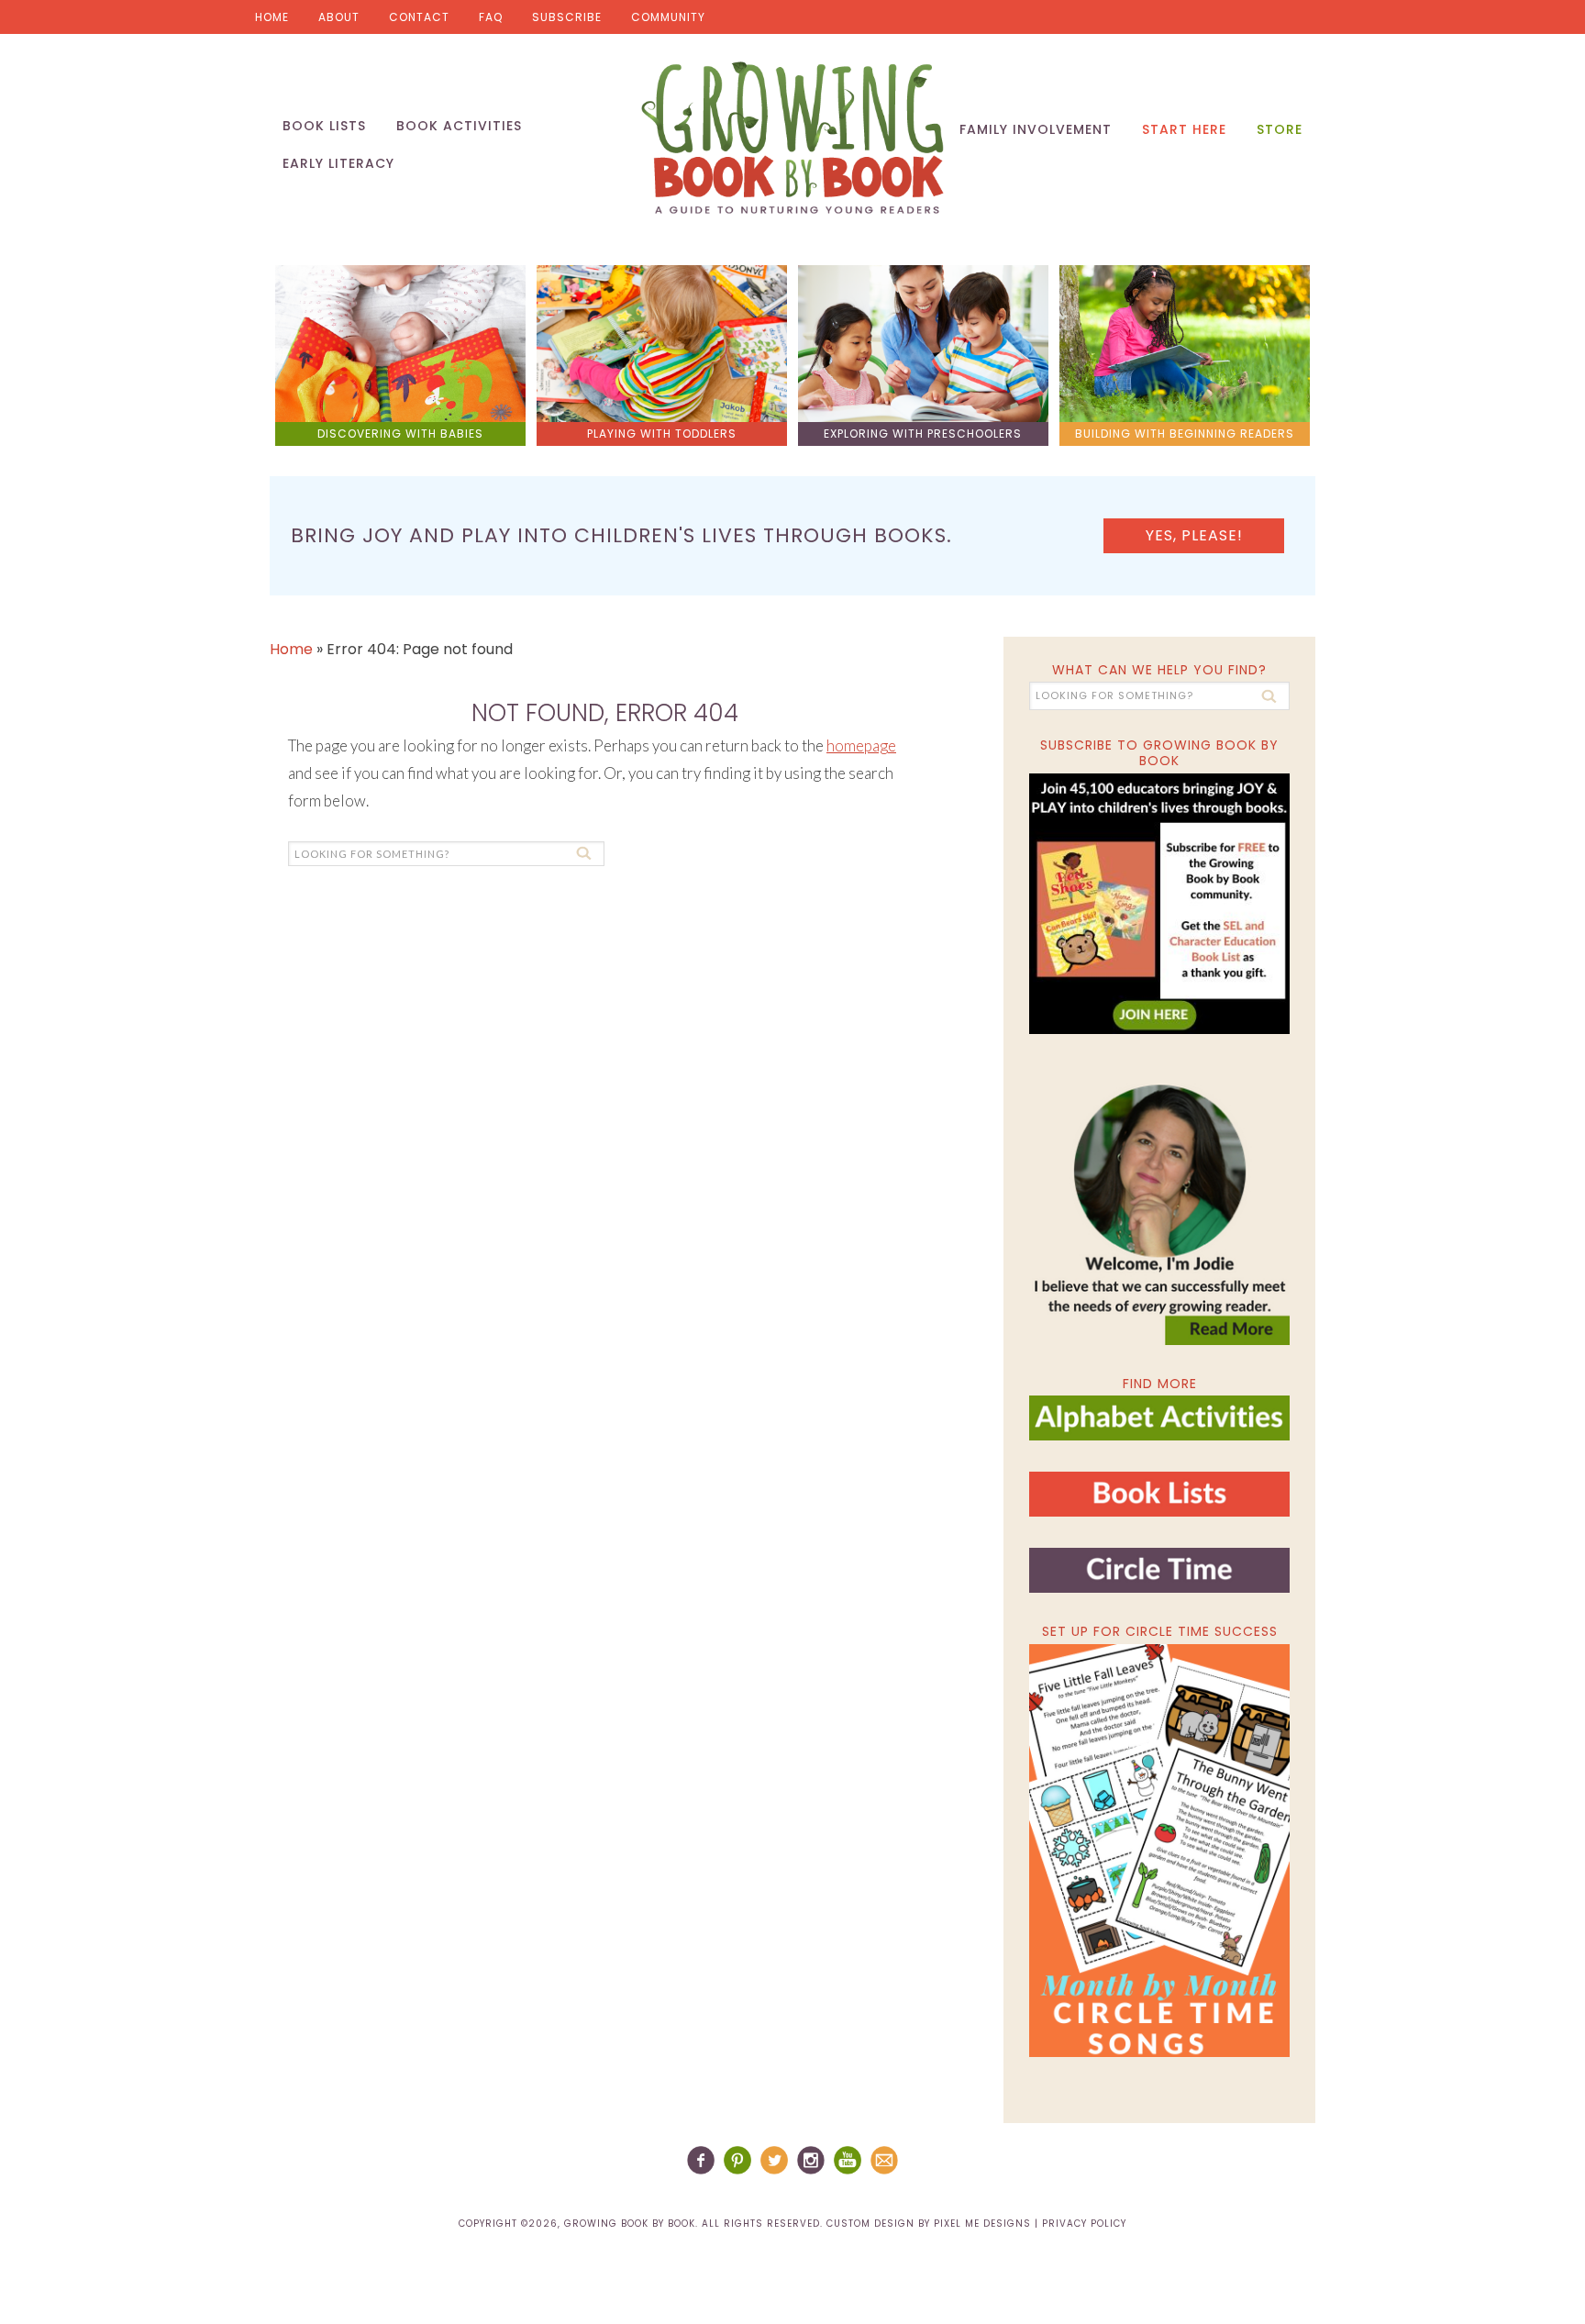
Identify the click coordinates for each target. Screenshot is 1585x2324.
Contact (419, 17)
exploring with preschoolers (923, 434)
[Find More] (1159, 1433)
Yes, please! (1194, 535)
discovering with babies (400, 434)
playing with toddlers (662, 434)
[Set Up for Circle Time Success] (1159, 1851)
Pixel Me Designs (982, 2224)
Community (668, 17)
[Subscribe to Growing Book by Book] (1159, 904)
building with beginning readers (1185, 434)
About (339, 17)
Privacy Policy (1084, 2224)
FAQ (491, 17)
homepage (861, 745)
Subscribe (567, 17)
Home (272, 17)
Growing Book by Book (792, 138)
